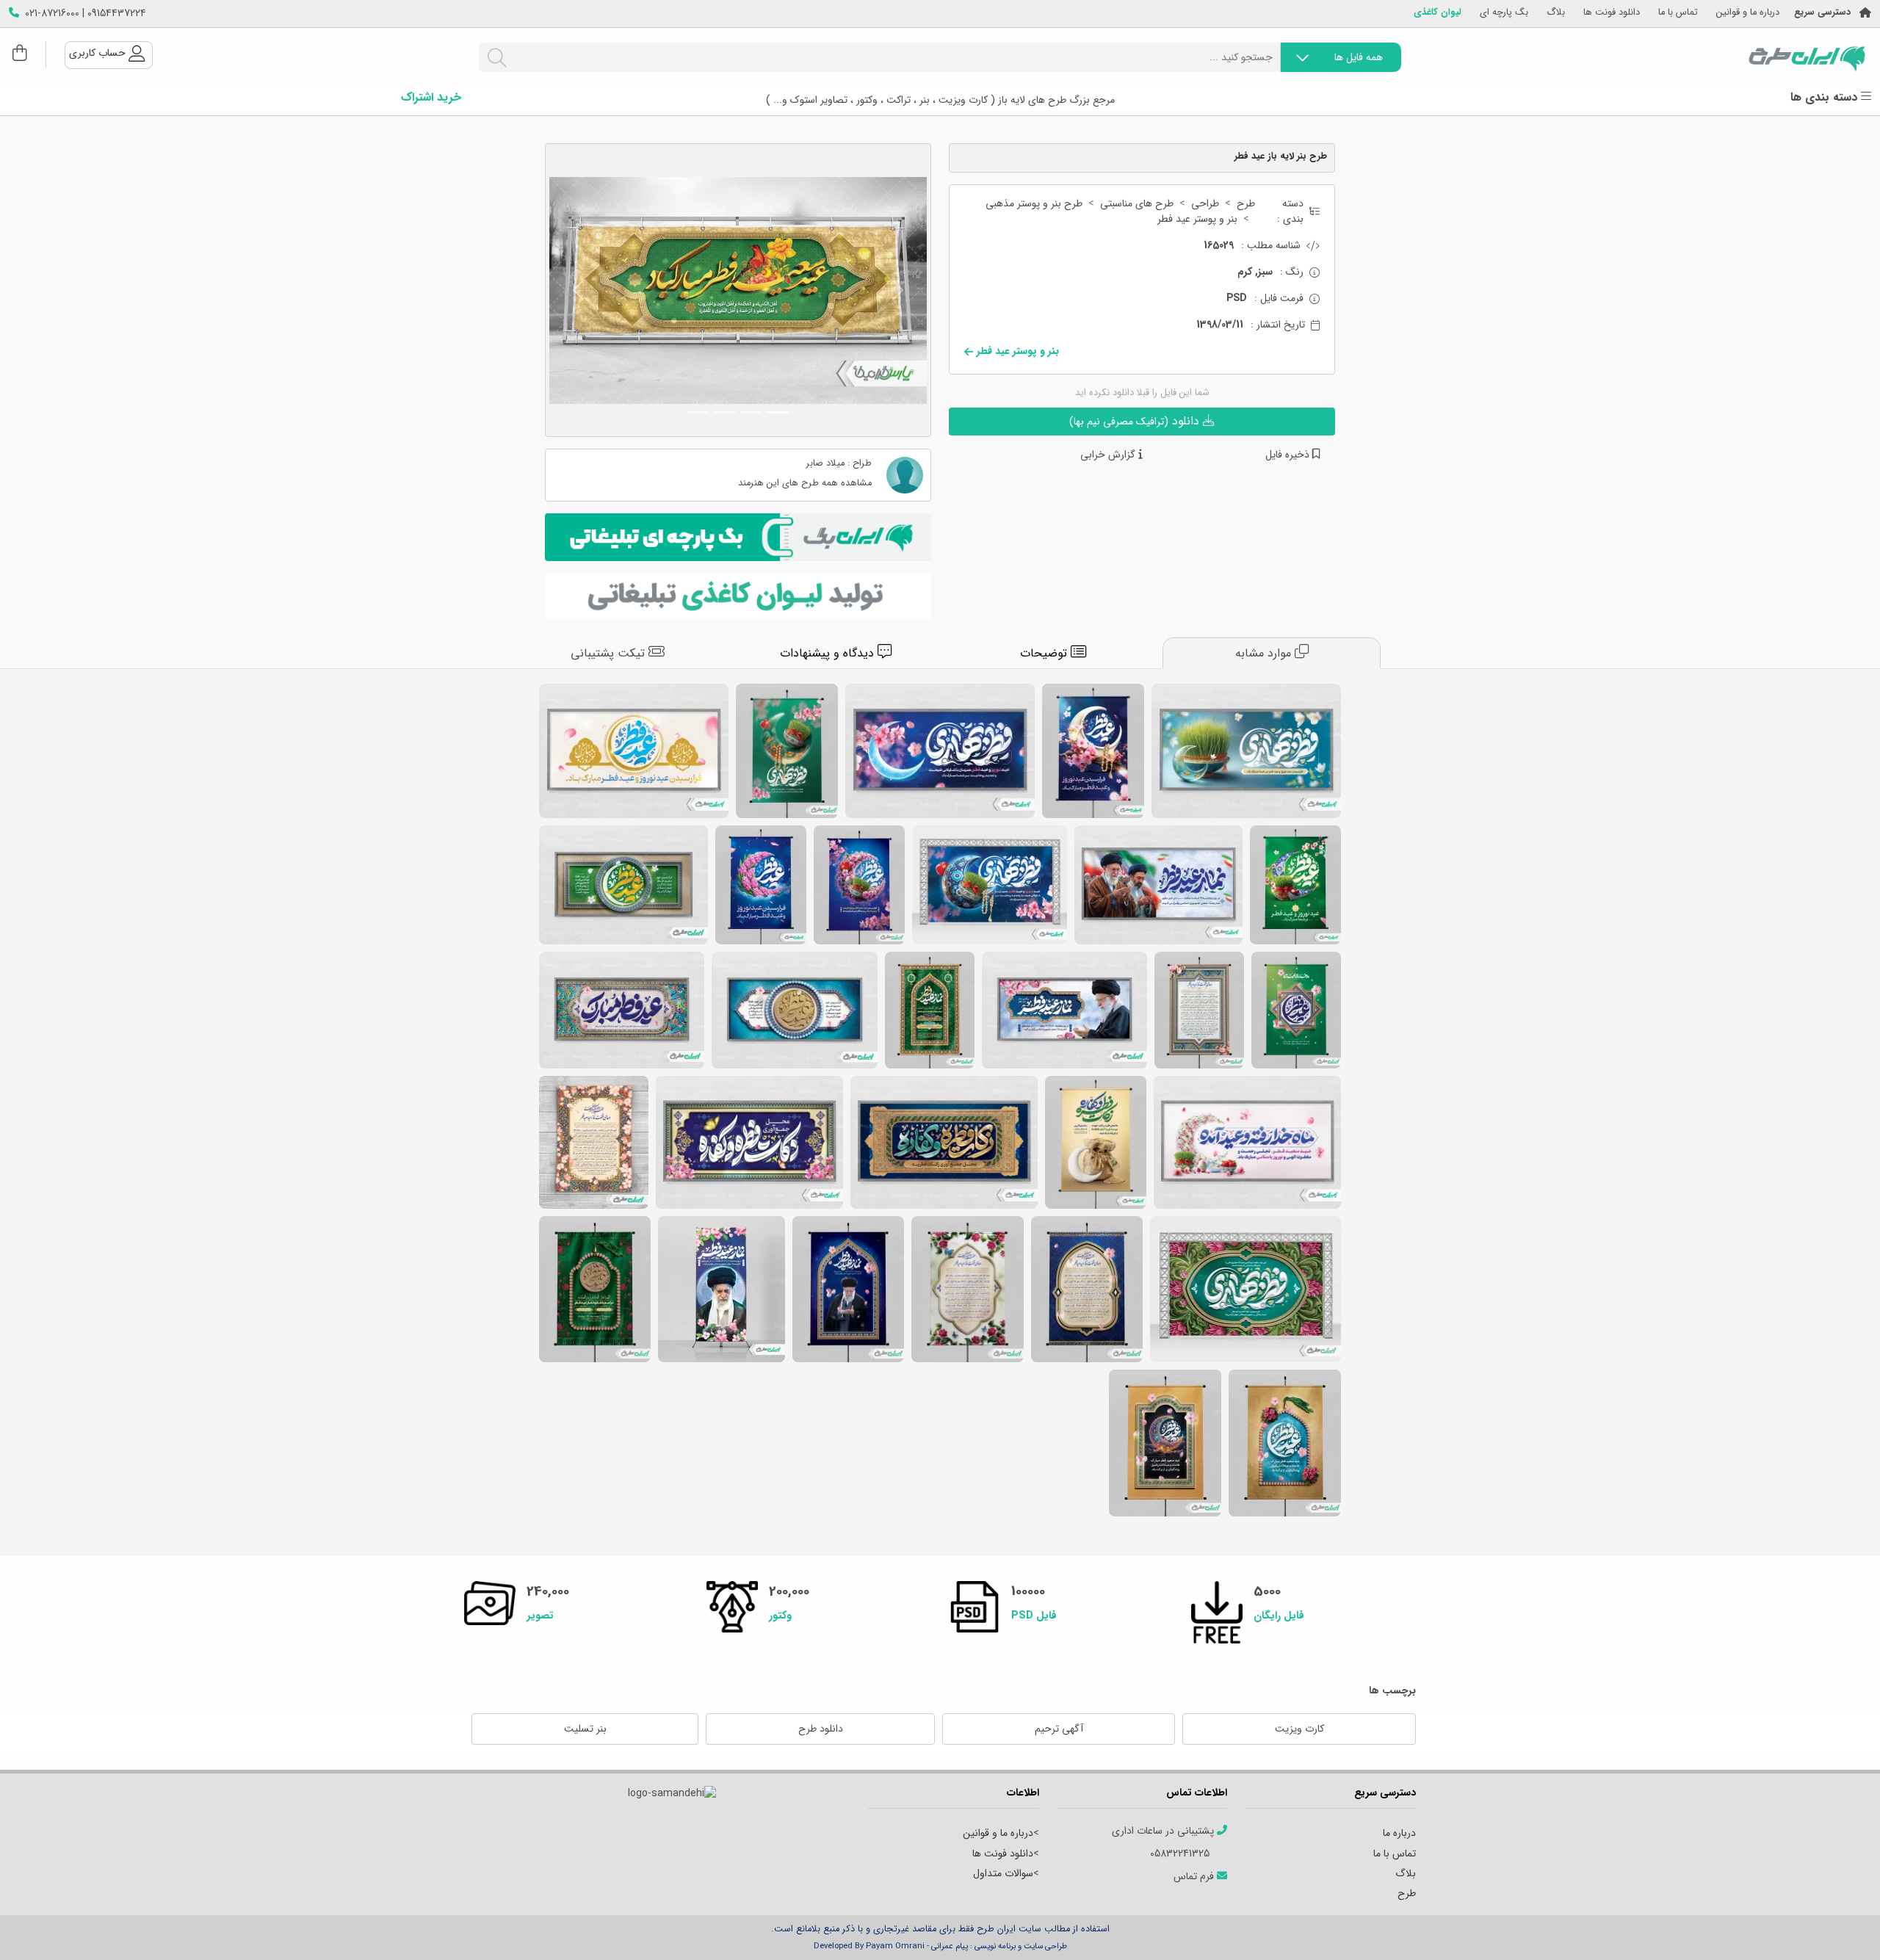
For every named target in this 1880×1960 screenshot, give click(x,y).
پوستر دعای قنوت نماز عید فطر (1199, 1010)
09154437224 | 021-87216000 (86, 14)
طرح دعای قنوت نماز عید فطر (594, 1142)
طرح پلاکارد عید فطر (795, 1010)
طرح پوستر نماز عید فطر (930, 1010)
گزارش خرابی (1109, 455)
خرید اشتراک (431, 98)
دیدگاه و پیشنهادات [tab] (829, 653)
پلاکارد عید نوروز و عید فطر (1247, 1142)
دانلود (1136, 421)
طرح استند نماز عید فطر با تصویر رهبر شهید (722, 1289)
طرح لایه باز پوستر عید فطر (1296, 1010)
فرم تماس (1195, 1877)
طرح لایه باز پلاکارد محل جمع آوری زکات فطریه (944, 1142)
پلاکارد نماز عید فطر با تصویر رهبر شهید (1158, 885)
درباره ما (1399, 1833)
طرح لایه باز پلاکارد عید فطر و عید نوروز (940, 751)
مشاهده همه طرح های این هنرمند (805, 484)
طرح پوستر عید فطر (1165, 1443)
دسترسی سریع (1822, 13)
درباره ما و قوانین (1748, 13)
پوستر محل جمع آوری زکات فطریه (1096, 1142)
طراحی (1205, 204)
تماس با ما (1678, 13)
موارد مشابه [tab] (1265, 653)
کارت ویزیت (1299, 1729)
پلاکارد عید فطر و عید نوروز (634, 751)
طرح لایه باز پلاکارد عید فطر (623, 885)
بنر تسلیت (585, 1729)
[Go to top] (1840, 1927)
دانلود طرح (821, 1729)
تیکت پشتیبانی (610, 653)
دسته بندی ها (1826, 98)
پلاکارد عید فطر (622, 1010)
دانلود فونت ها (1612, 13)
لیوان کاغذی (1438, 13)
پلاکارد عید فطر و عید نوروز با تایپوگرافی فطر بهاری (1246, 751)
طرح (1246, 204)
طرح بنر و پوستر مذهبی (1034, 204)
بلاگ (1556, 13)
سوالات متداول (1003, 1873)
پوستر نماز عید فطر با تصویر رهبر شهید (848, 1289)
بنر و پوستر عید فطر (1197, 219)
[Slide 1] (778, 412)
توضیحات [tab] (1045, 653)
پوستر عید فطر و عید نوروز (1093, 751)
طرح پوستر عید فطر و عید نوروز (761, 885)
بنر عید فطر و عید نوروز (990, 885)
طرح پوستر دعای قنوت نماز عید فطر (968, 1289)
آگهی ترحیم (1059, 1729)
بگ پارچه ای (1504, 13)
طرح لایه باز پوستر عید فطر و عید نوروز (859, 885)
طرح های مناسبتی (1137, 204)
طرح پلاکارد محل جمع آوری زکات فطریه (749, 1142)
